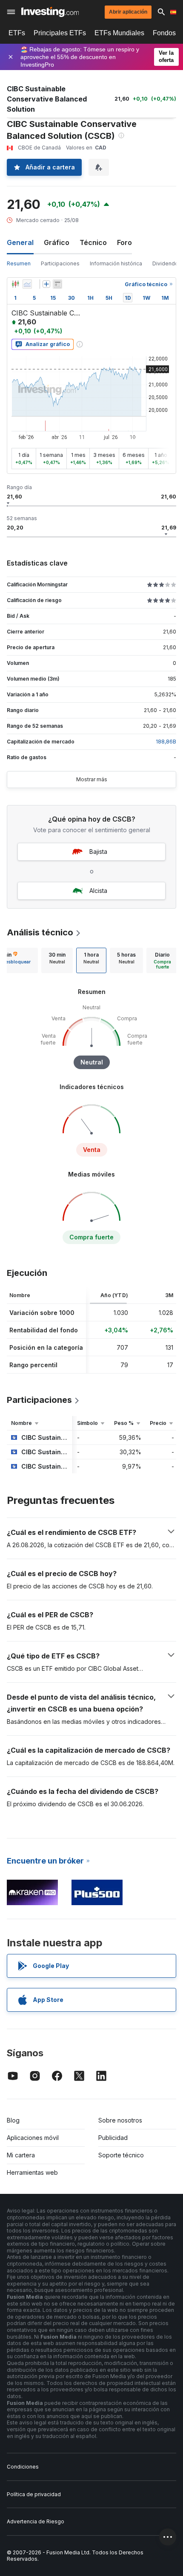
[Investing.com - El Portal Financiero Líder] (50, 12)
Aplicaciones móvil (33, 2138)
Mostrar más (92, 779)
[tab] (57, 960)
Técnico (93, 242)
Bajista (98, 852)
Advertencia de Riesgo (36, 2521)
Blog (13, 2120)
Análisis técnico (40, 932)
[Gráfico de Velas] (15, 284)
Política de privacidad (34, 2494)
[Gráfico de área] (27, 284)
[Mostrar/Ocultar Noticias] (57, 284)
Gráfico (57, 242)
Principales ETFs (60, 33)
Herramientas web (32, 2172)
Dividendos (167, 263)
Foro (124, 242)
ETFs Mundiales (119, 33)
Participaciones (60, 263)
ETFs (17, 33)
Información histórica (116, 263)
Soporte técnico (121, 2155)
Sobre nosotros (120, 2120)
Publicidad (113, 2138)
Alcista (98, 891)
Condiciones (23, 2467)
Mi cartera (21, 2155)
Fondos (164, 33)
